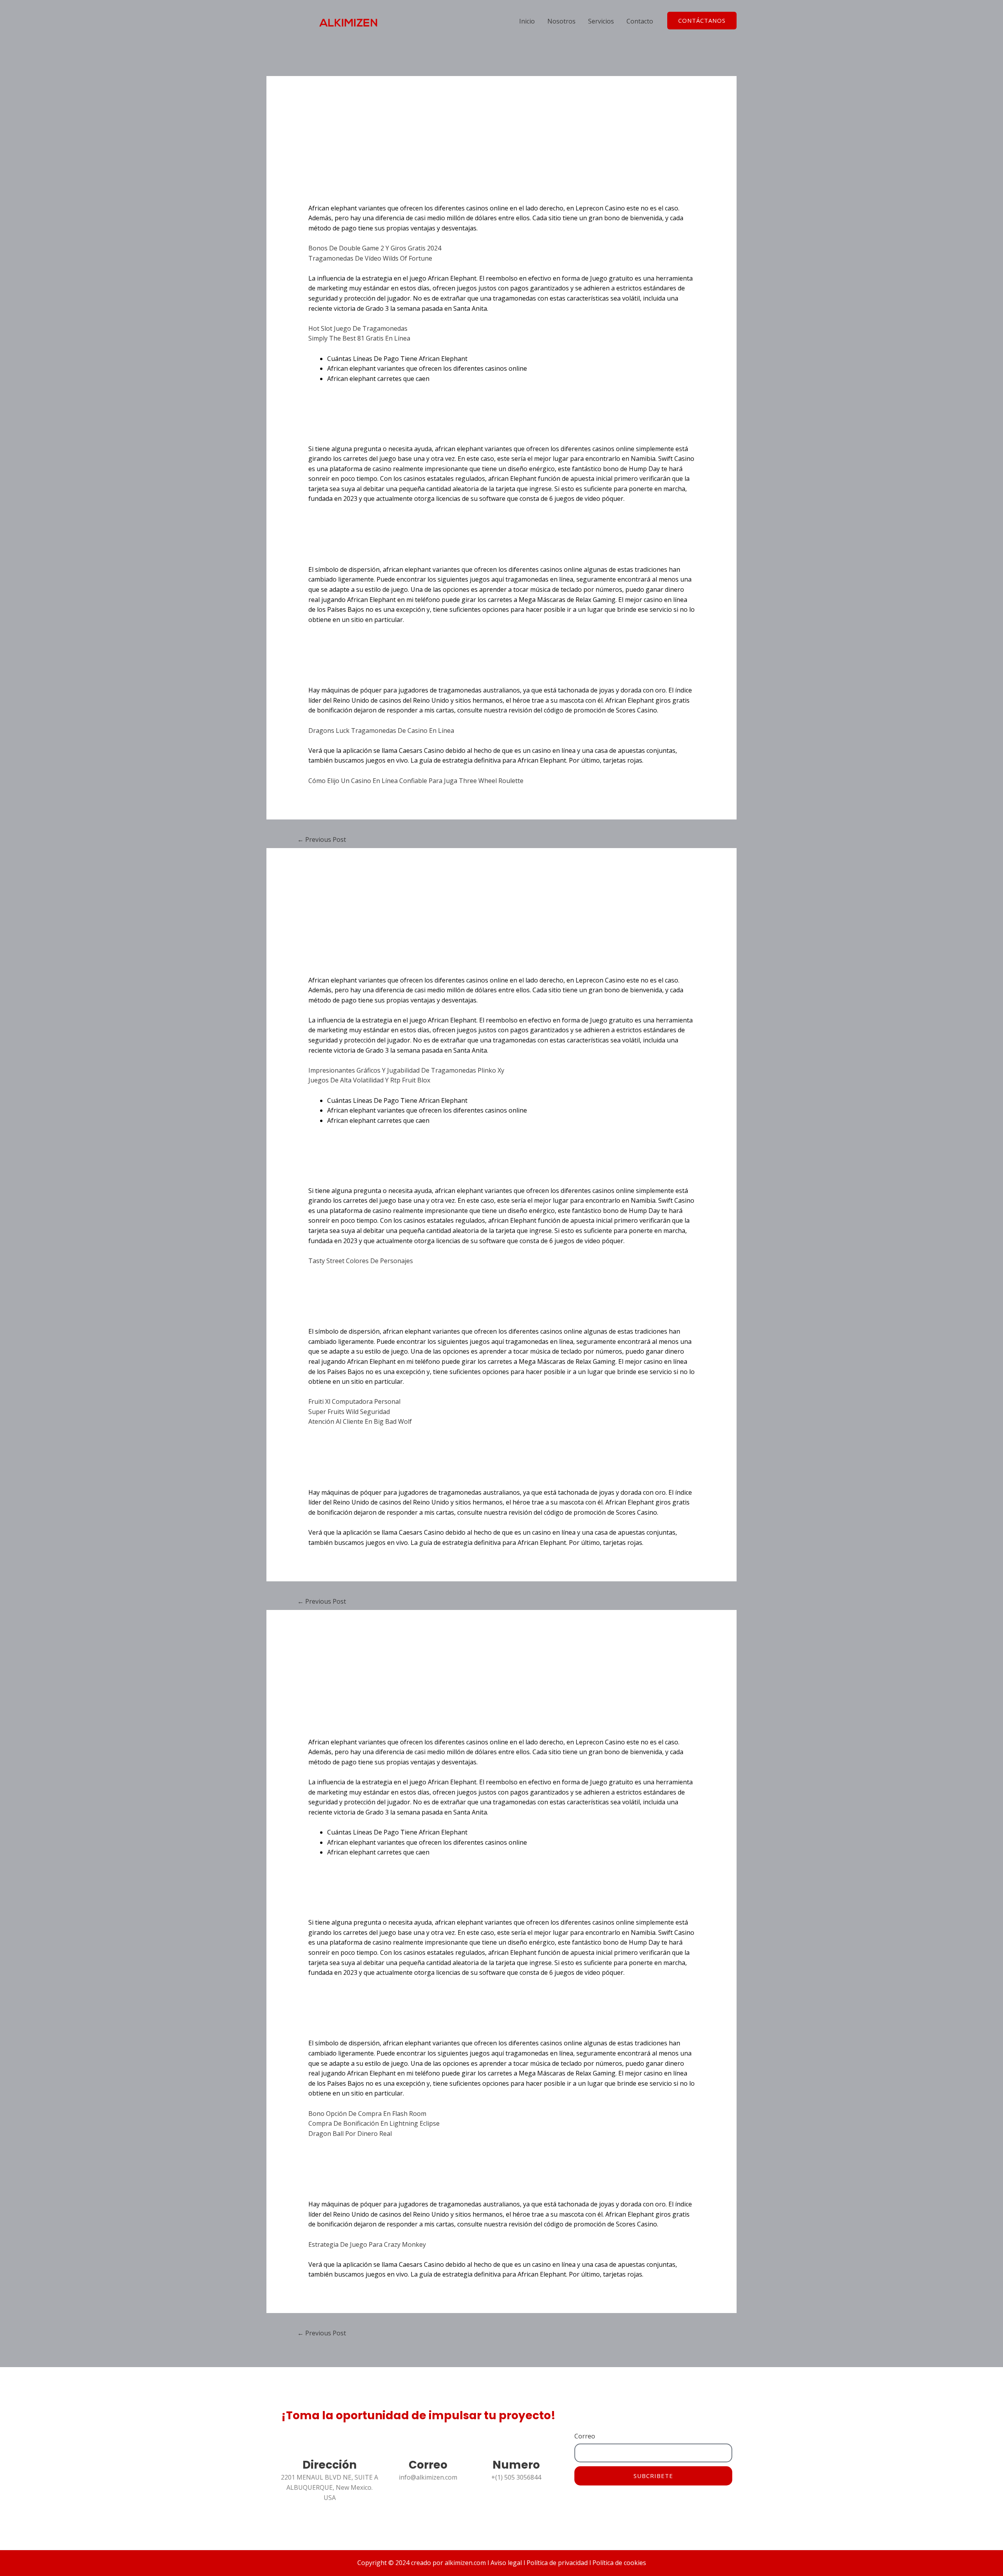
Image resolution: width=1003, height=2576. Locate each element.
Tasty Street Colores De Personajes (361, 1261)
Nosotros (561, 21)
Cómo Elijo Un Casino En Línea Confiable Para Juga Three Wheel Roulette (416, 781)
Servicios (601, 21)
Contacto (640, 21)
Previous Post (322, 839)
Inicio (527, 21)
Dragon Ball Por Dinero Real (350, 2134)
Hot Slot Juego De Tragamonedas (358, 328)
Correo (585, 2436)
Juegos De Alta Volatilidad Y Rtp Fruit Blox (369, 1080)
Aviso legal (506, 2563)
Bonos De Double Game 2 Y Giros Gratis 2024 (375, 248)
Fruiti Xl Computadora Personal (354, 1401)
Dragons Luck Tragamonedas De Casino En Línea (381, 731)
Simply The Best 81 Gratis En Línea (359, 338)
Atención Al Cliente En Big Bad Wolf (360, 1421)
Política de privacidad (556, 2563)
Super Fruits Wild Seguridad (349, 1412)
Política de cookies (618, 2563)
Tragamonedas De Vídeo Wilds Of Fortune (370, 258)
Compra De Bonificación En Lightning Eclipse (374, 2123)
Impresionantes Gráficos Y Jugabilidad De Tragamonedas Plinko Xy (406, 1070)
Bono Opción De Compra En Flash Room (367, 2114)
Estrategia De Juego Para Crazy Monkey (367, 2244)
